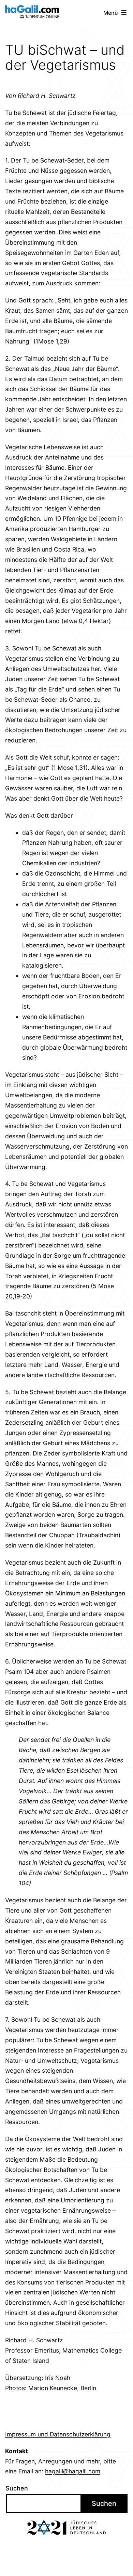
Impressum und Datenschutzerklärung (58, 2434)
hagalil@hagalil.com (73, 2471)
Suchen (17, 2488)
